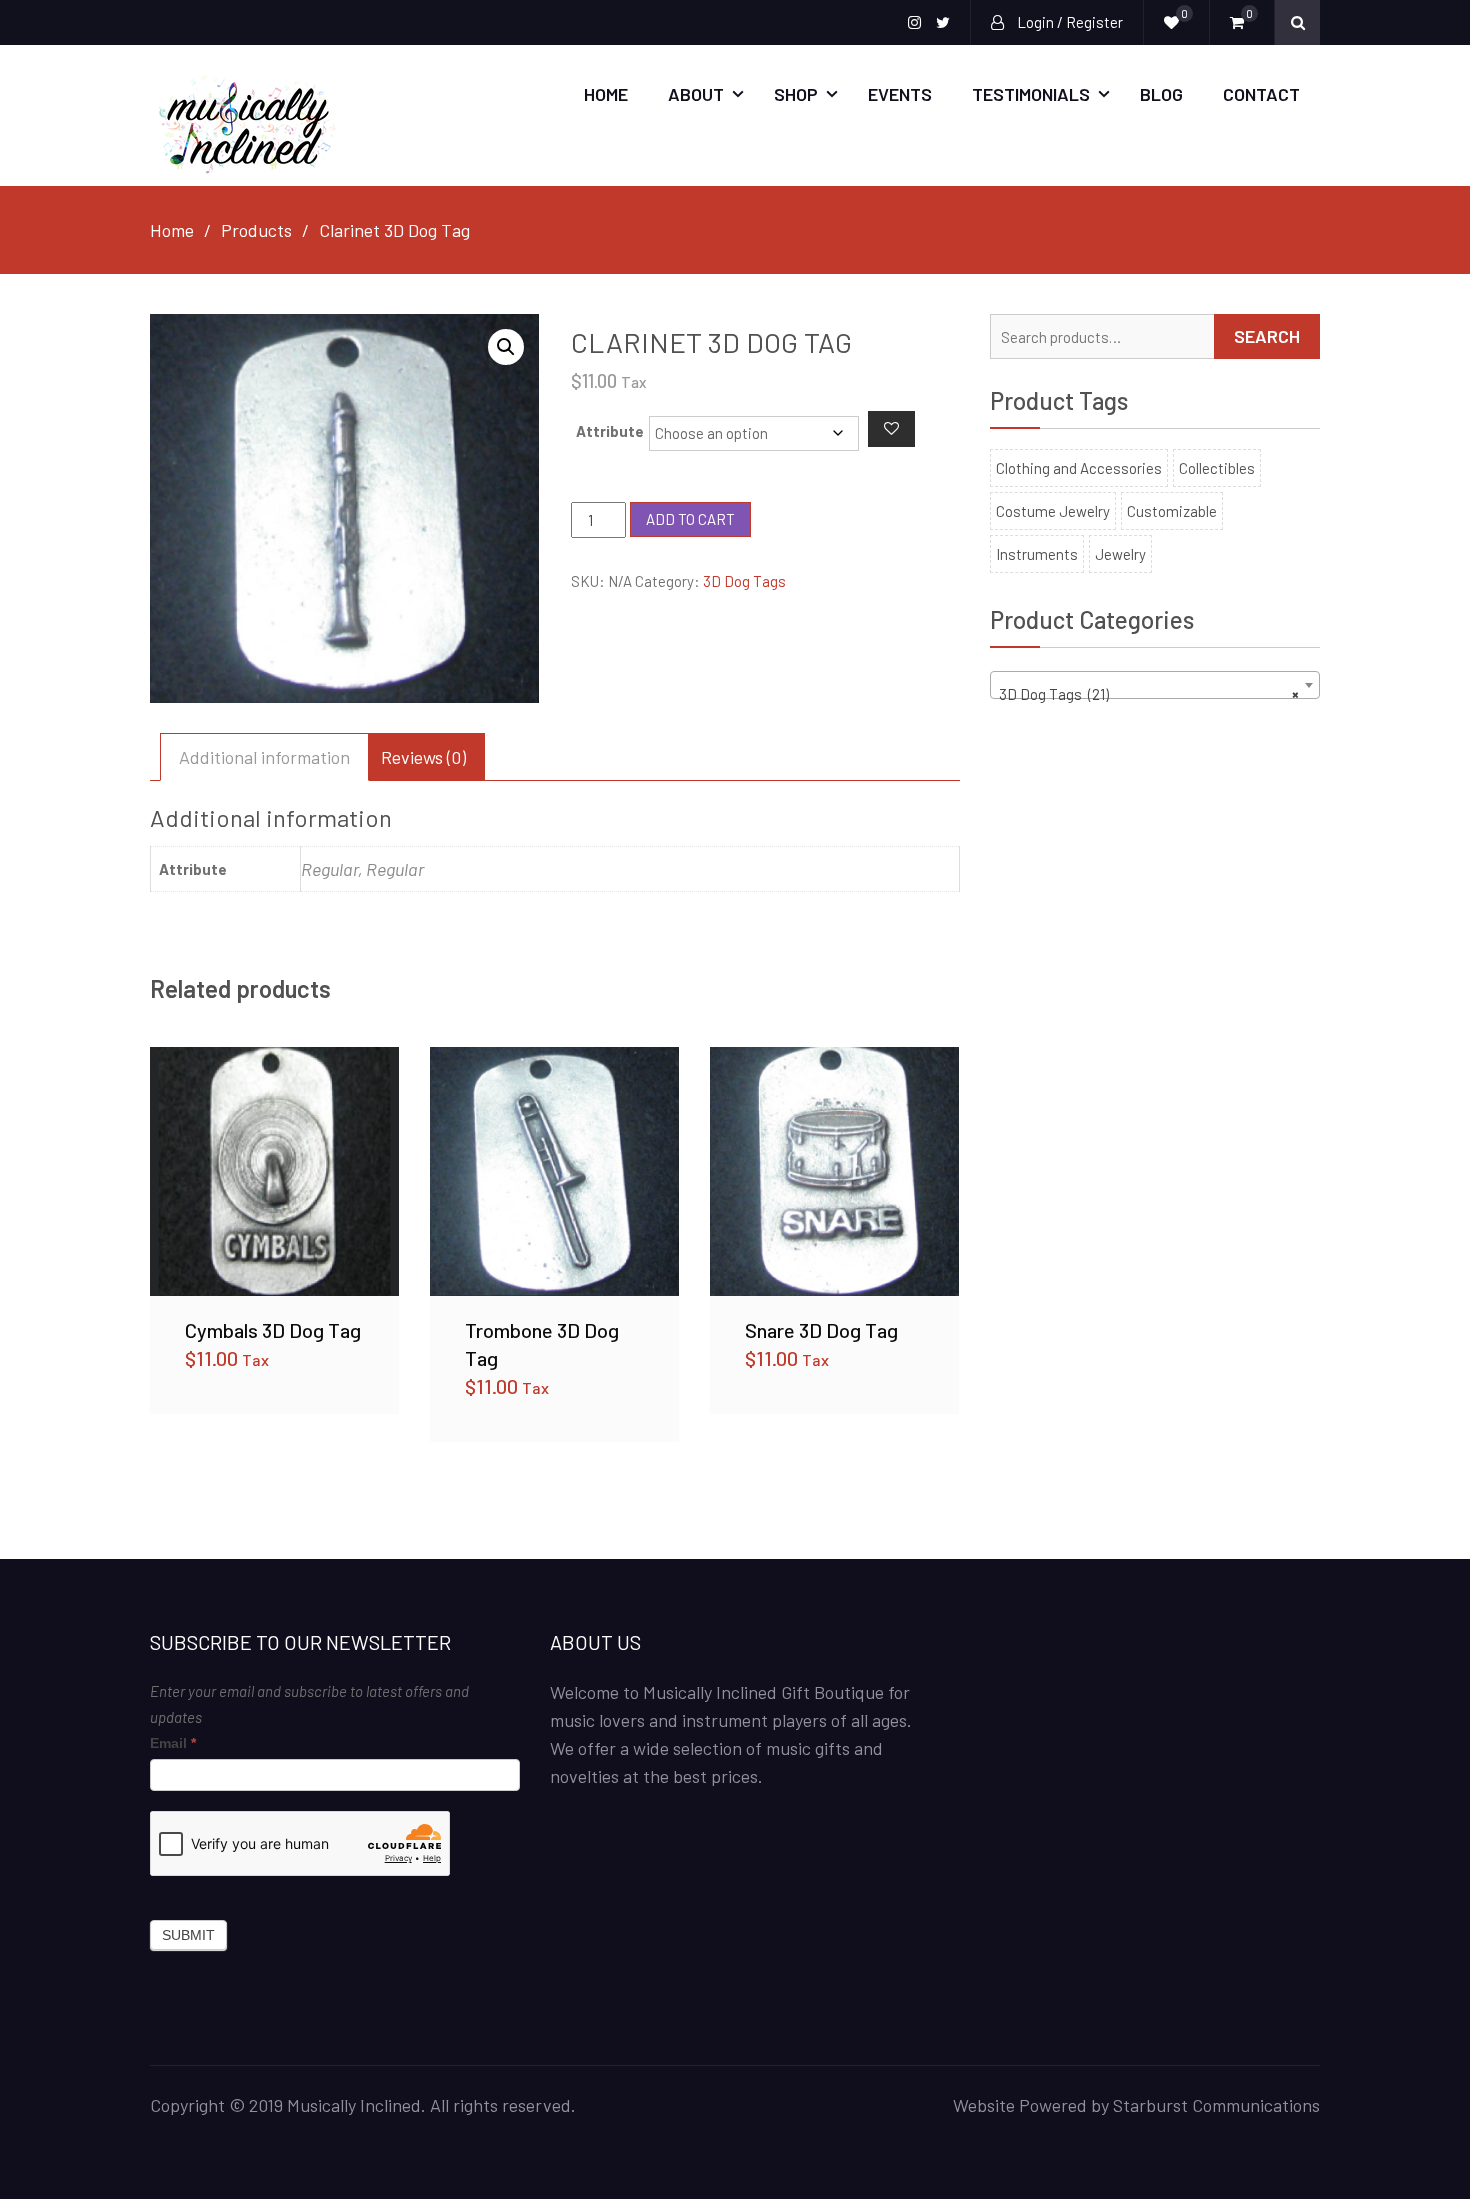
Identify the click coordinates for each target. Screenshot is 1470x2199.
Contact (1261, 94)
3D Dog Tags (744, 581)
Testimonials (1031, 94)
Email (173, 1743)
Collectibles (1217, 468)
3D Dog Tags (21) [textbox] (1149, 694)
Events (900, 94)
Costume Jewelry (1053, 511)
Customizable (1172, 511)
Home (606, 94)
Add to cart (690, 519)
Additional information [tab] (264, 757)
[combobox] (1155, 685)
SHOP (796, 94)
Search (1267, 336)
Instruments (1037, 554)
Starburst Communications (1216, 2105)
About (696, 94)
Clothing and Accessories (1079, 468)
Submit (188, 1935)
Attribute (610, 431)
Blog (1161, 94)
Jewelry (1120, 554)
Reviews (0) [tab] (423, 757)
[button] (506, 347)
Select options (275, 1171)
